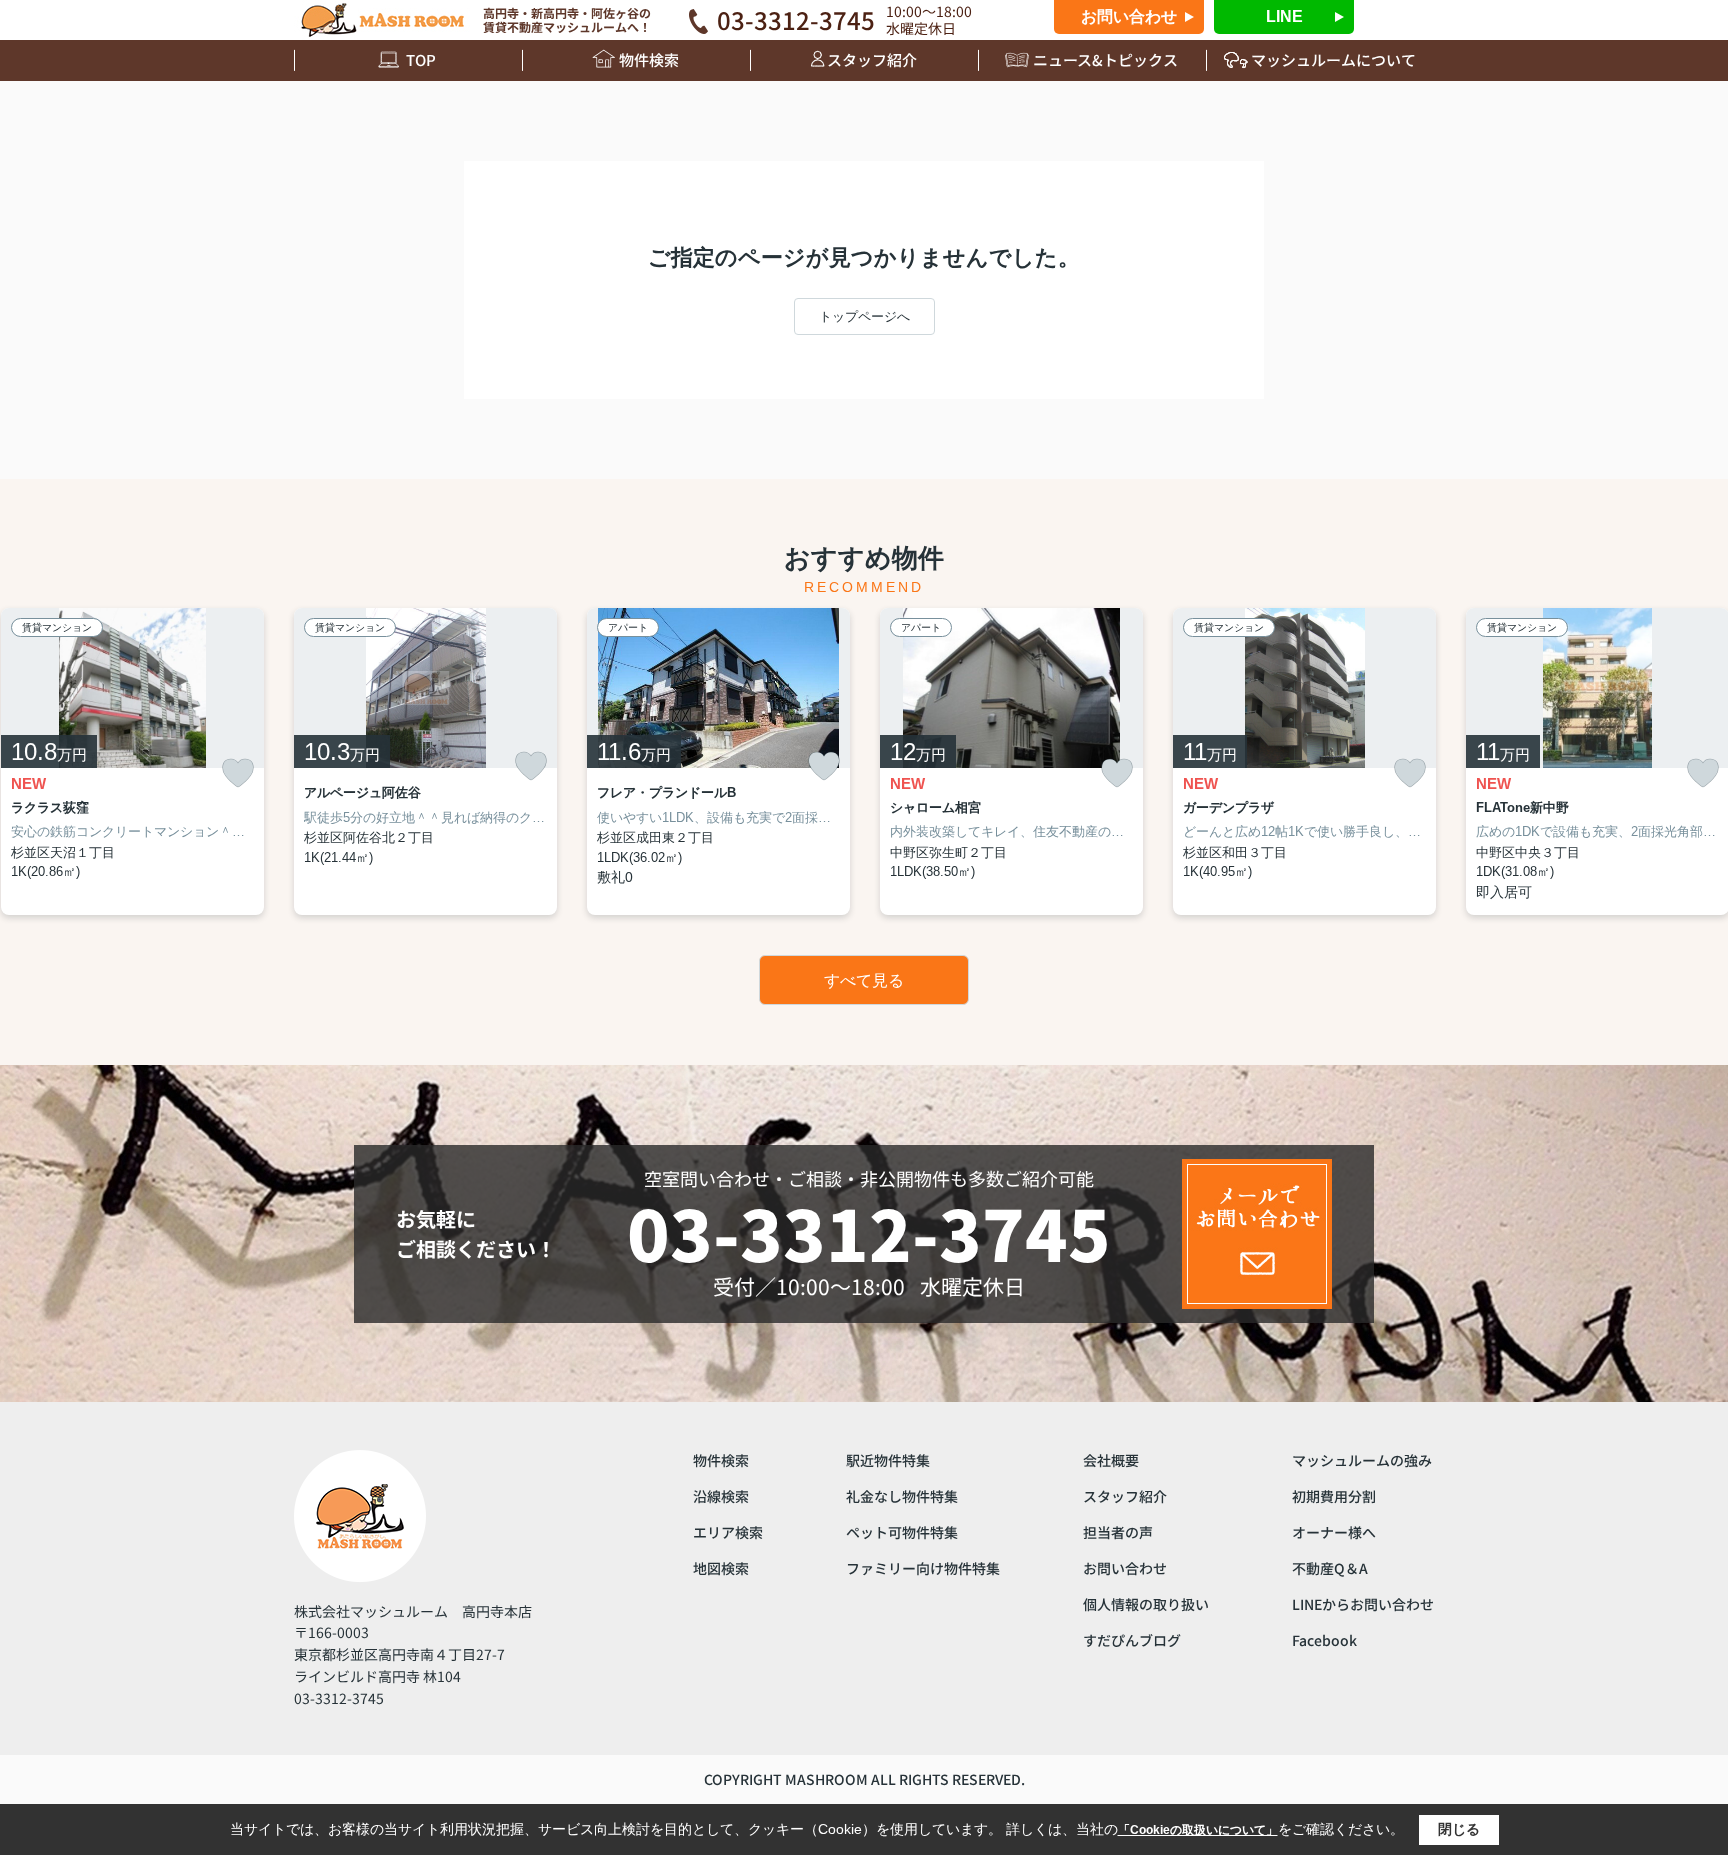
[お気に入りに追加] (238, 773)
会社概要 (1111, 1460)
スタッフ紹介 (872, 59)
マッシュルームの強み (1362, 1460)
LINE (1284, 16)
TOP (421, 59)
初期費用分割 (1334, 1496)
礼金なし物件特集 (902, 1496)
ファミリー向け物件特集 (923, 1568)
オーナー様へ (1334, 1532)
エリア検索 (728, 1532)
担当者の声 (1118, 1532)
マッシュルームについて (1333, 59)
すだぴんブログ (1132, 1640)
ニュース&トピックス (1105, 59)
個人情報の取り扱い (1146, 1604)
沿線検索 (721, 1496)
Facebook (1324, 1640)
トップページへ (864, 316)
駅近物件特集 (888, 1460)
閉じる (1459, 1829)
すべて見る (864, 980)
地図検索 (721, 1568)
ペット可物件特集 (902, 1532)
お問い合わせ (1129, 16)
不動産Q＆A (1330, 1568)
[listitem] (425, 761)
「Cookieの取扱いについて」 (1198, 1830)
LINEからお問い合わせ (1363, 1604)
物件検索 (649, 59)
